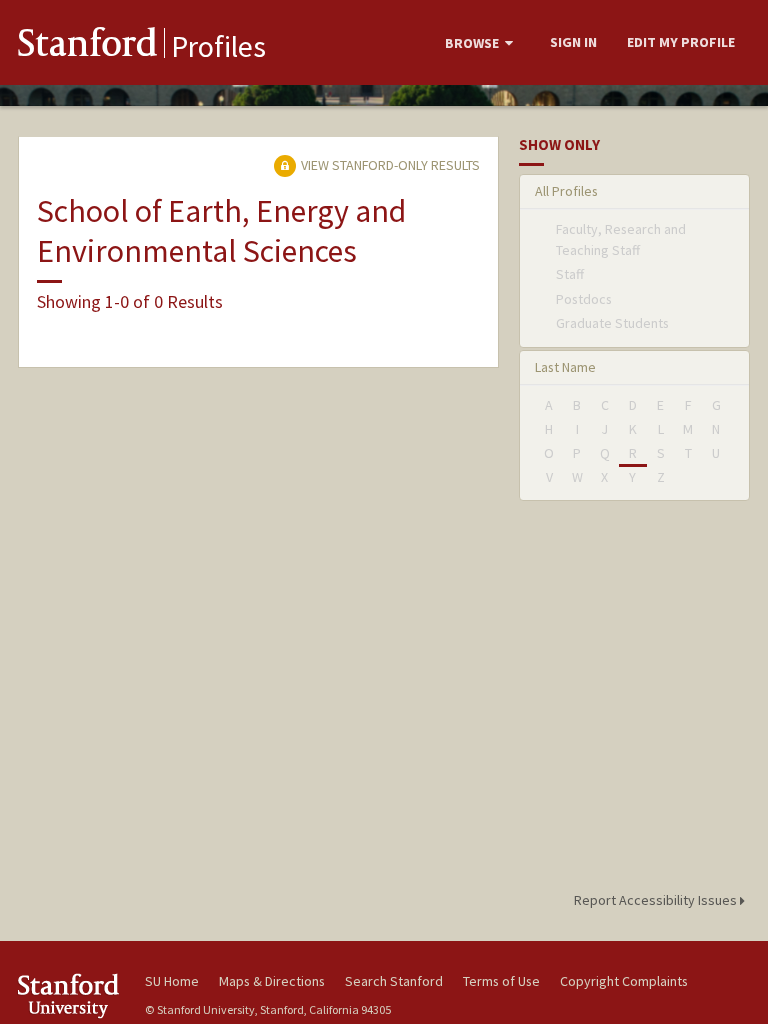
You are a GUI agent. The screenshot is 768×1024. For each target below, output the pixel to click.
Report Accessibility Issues (657, 900)
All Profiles (566, 191)
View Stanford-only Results (389, 165)
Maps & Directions (272, 981)
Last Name (565, 367)
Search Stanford (394, 981)
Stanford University (70, 995)
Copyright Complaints (624, 981)
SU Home (172, 981)
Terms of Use (501, 981)
